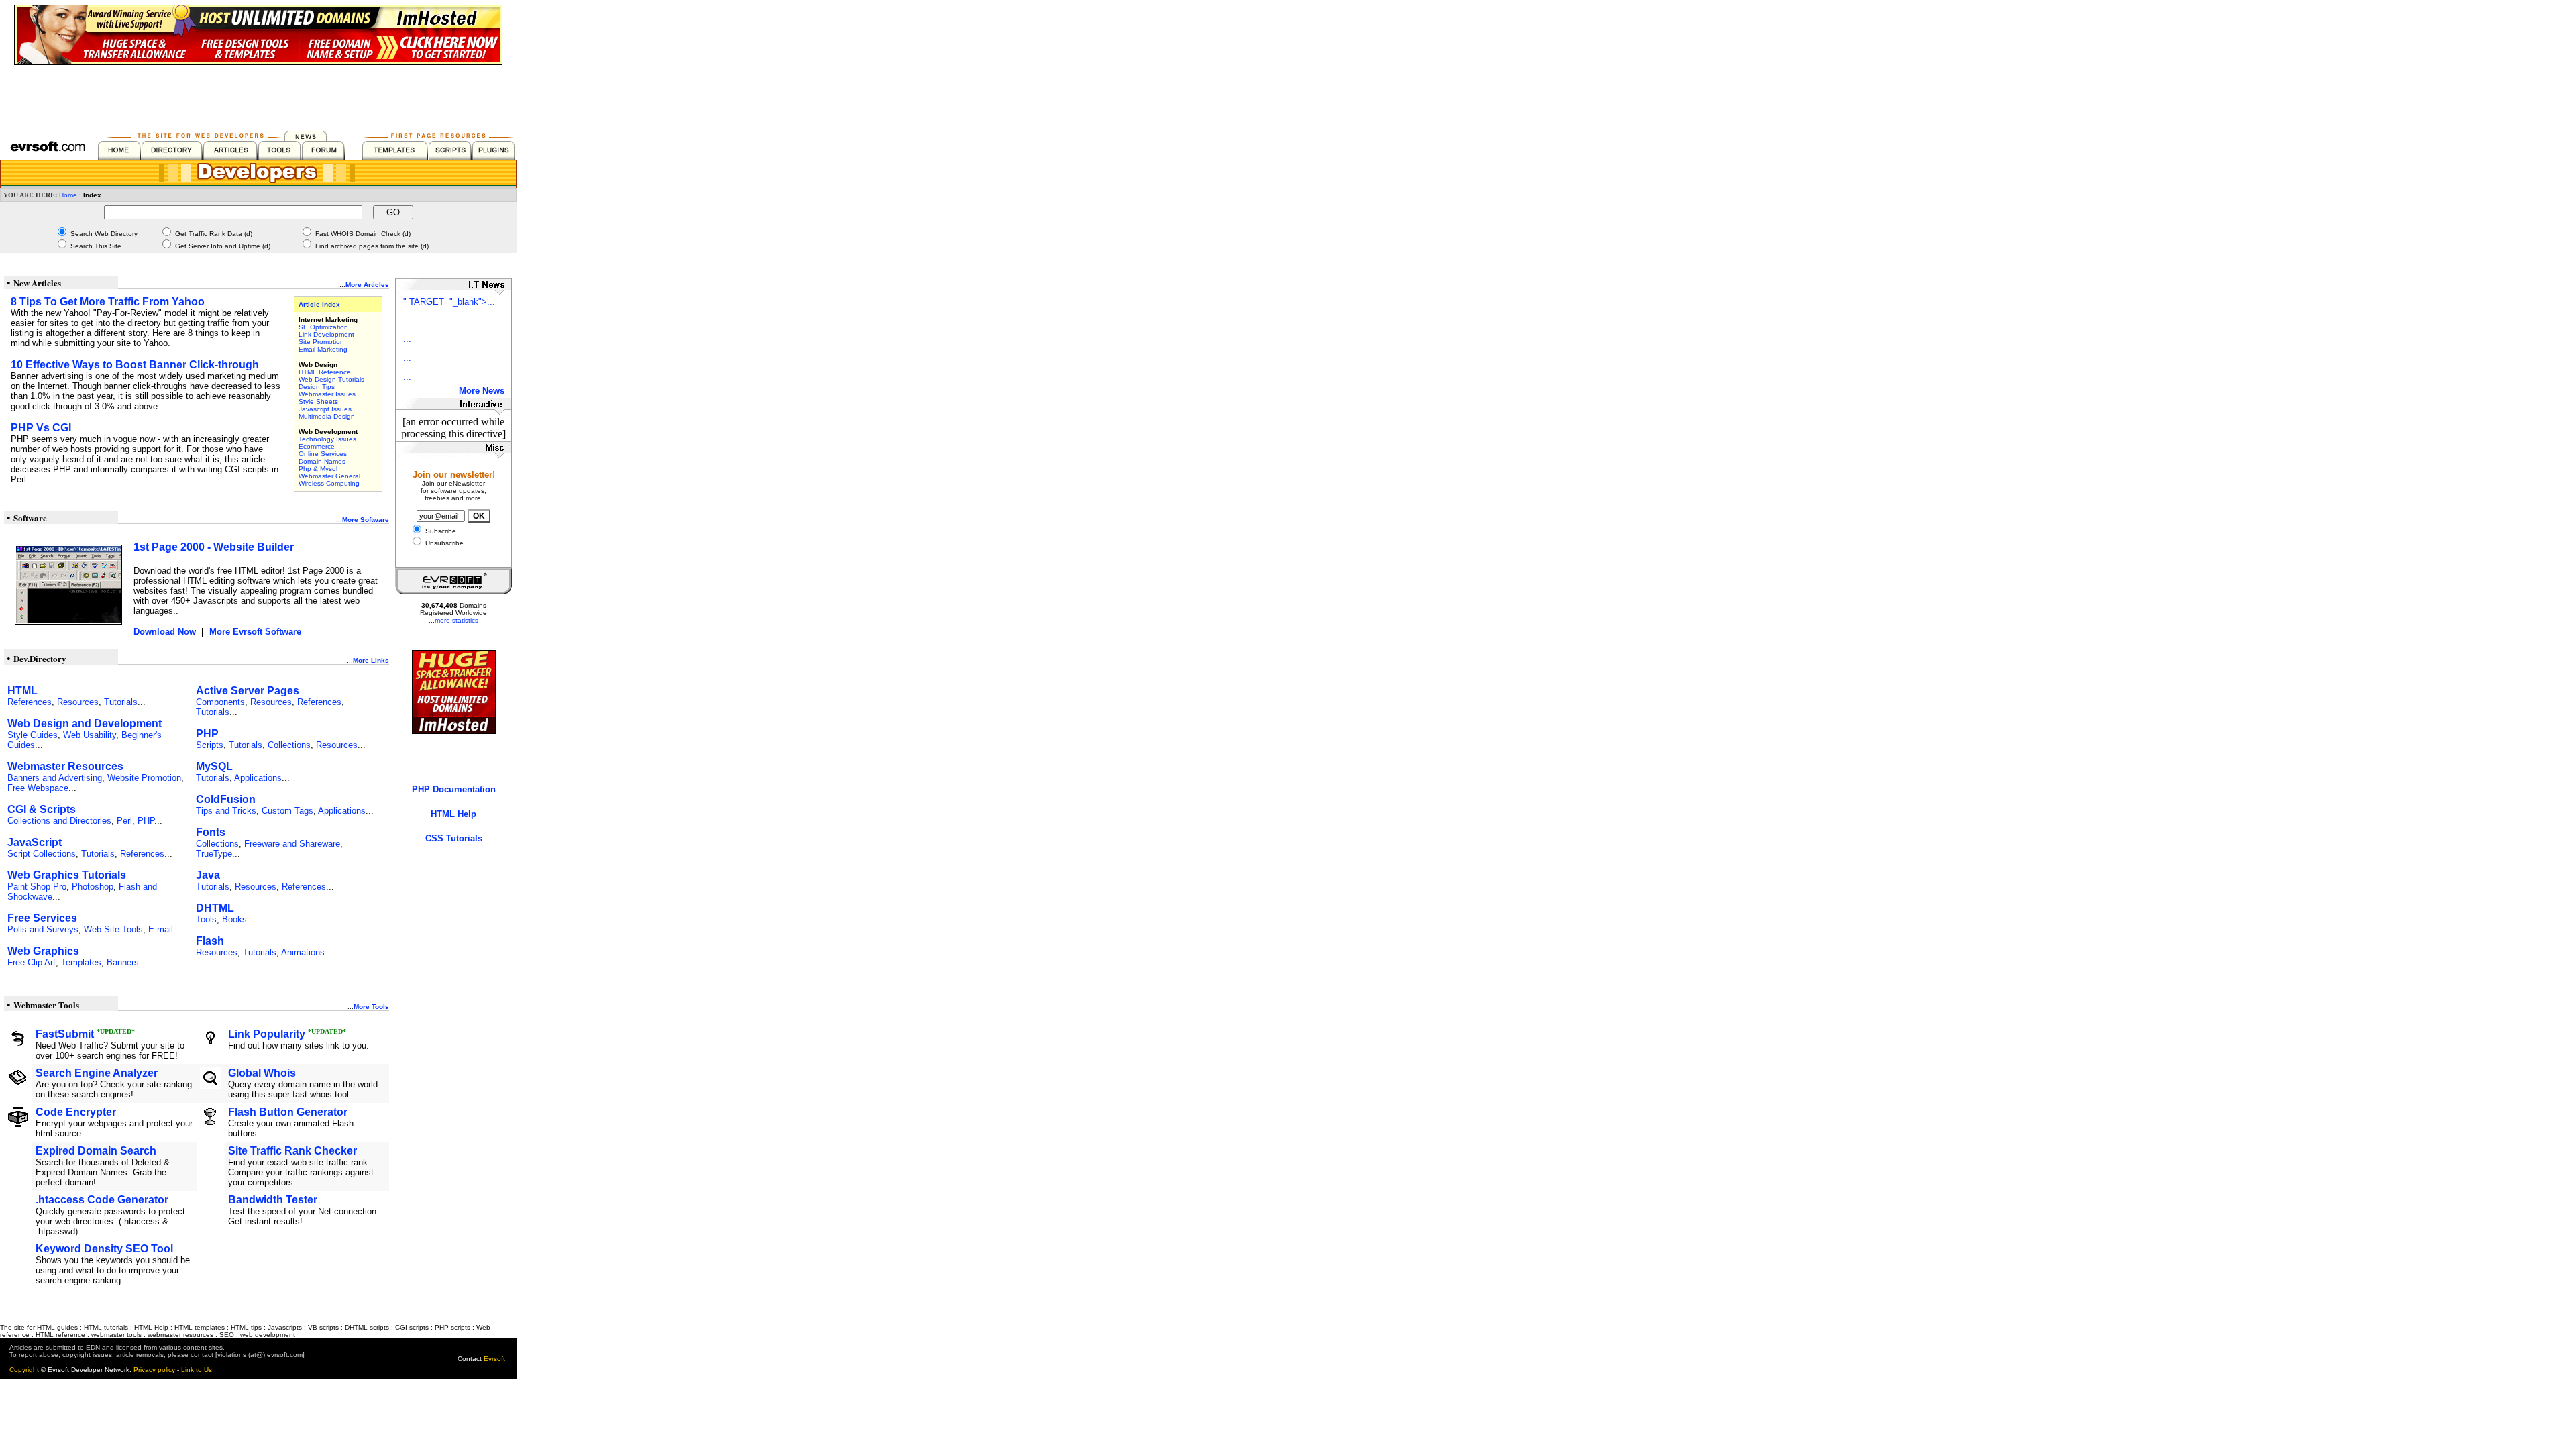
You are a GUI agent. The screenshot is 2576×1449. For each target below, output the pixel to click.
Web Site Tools (113, 929)
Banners (123, 962)
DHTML (215, 908)
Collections (289, 745)
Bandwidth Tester (273, 1200)
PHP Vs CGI (41, 428)
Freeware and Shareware (292, 844)
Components (220, 702)
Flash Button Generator (288, 1112)
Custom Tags (287, 811)
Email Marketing (323, 349)
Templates (81, 962)
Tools (206, 919)
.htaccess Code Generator (102, 1200)
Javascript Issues (325, 409)
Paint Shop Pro (37, 887)
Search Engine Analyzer (97, 1073)
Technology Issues (327, 439)
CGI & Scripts (42, 809)
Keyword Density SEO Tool (104, 1249)
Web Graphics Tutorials (67, 875)
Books (234, 919)
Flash (210, 941)
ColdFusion (226, 799)
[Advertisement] (258, 95)
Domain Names (322, 461)
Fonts (211, 832)
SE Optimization (323, 327)
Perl (124, 821)
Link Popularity (267, 1034)
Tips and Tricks (226, 811)
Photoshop (93, 887)
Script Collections (42, 854)
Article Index (319, 304)
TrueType (214, 854)
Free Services (42, 918)
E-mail (161, 929)
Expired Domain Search (96, 1151)
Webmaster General (329, 476)
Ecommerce (317, 446)
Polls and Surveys (43, 929)
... (407, 320)
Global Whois (262, 1073)
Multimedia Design (327, 416)
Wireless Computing (329, 483)
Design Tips (317, 387)
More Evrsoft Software (255, 632)
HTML (22, 691)
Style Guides (33, 735)
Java (208, 875)
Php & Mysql (318, 469)
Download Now (165, 632)
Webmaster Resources (65, 766)
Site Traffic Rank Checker (292, 1151)
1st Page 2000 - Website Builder (214, 547)
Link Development (326, 334)
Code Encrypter (76, 1112)
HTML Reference (325, 372)
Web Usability (90, 735)
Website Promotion (144, 778)
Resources (78, 702)
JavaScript (35, 842)
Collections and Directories (59, 821)
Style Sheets (318, 401)
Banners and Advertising (55, 778)
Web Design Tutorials (331, 379)
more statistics (457, 620)
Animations (303, 952)
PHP (146, 821)
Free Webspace (38, 788)
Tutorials (121, 702)
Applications (258, 778)
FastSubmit (65, 1034)
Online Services (323, 454)
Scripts (210, 745)
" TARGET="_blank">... (449, 302)
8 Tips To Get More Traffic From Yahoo (108, 302)
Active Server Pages (248, 691)
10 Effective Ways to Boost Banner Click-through (135, 365)
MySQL (214, 766)
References (30, 702)
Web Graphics (43, 951)
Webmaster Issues (327, 394)
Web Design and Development (85, 723)
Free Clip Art (32, 962)
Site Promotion (321, 342)
